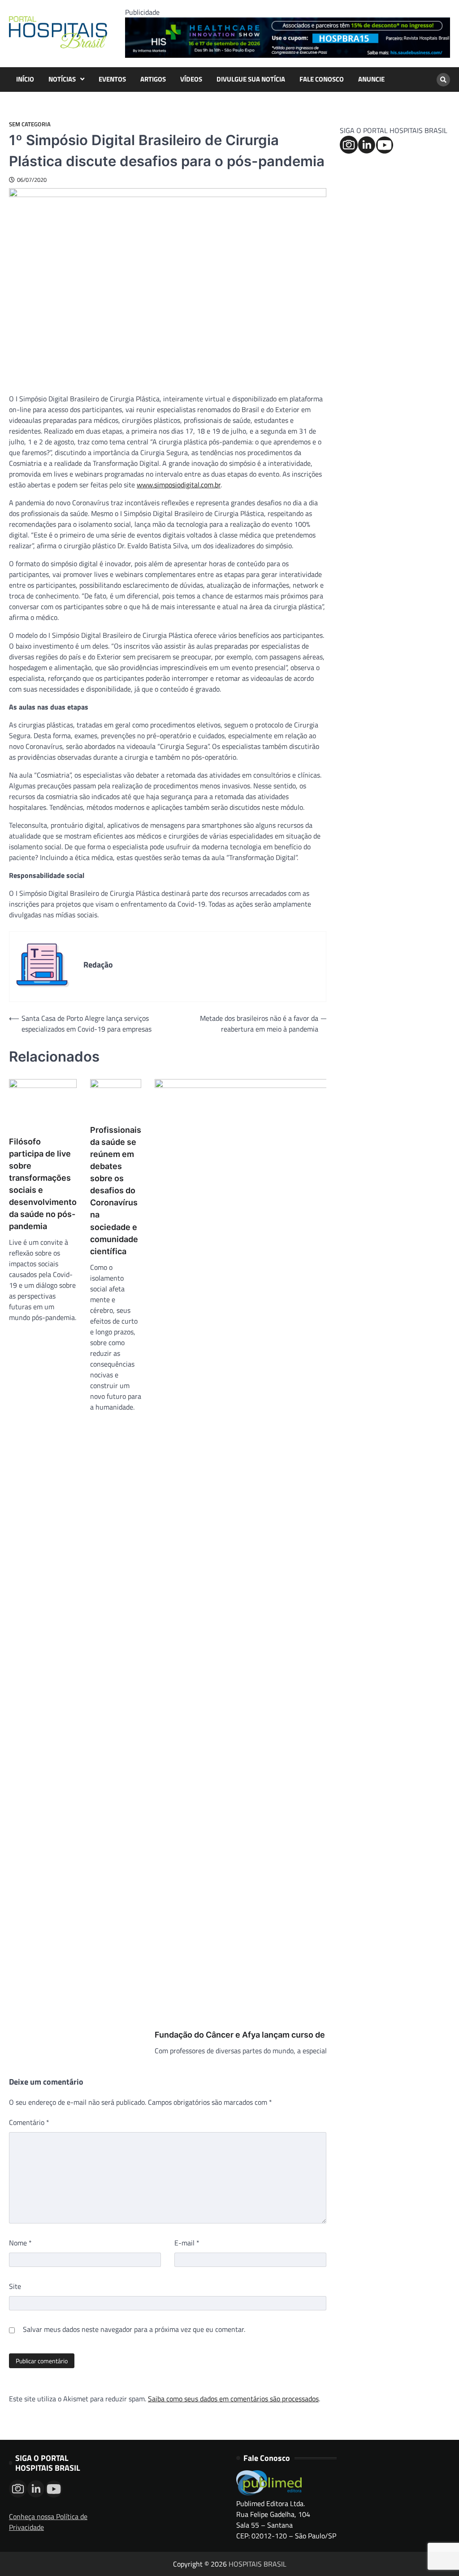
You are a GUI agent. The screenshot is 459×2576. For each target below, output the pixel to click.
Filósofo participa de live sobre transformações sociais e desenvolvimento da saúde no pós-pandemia (43, 1184)
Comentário (29, 2122)
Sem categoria (30, 124)
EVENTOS (112, 79)
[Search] (443, 80)
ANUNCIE (371, 79)
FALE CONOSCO (322, 79)
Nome (20, 2243)
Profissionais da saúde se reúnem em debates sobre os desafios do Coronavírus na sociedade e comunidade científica (116, 1191)
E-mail (187, 2243)
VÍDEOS (191, 79)
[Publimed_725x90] (288, 55)
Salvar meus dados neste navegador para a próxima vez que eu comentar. (134, 2329)
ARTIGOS (153, 79)
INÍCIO (25, 79)
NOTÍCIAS (62, 79)
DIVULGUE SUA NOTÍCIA (251, 79)
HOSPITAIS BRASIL (258, 2564)
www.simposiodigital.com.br (179, 485)
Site (15, 2286)
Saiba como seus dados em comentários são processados (233, 2399)
